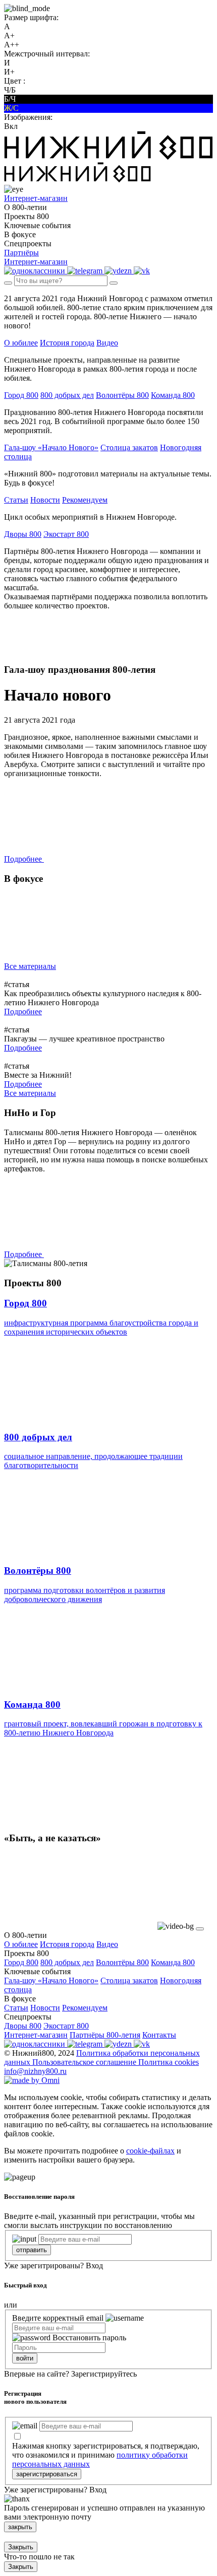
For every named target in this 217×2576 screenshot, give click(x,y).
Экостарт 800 (66, 534)
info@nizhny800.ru (35, 2071)
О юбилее (21, 343)
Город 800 (21, 395)
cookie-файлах (150, 2151)
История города (67, 343)
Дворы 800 (23, 534)
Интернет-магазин (36, 2035)
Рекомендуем (85, 500)
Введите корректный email (58, 2318)
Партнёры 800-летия (105, 2035)
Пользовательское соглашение (85, 2062)
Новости (45, 500)
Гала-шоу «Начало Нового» (51, 447)
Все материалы (30, 966)
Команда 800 (173, 395)
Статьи (16, 500)
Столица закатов (129, 447)
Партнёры (21, 253)
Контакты (159, 2035)
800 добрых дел (67, 395)
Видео (107, 343)
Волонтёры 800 (122, 395)
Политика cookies (169, 2062)
